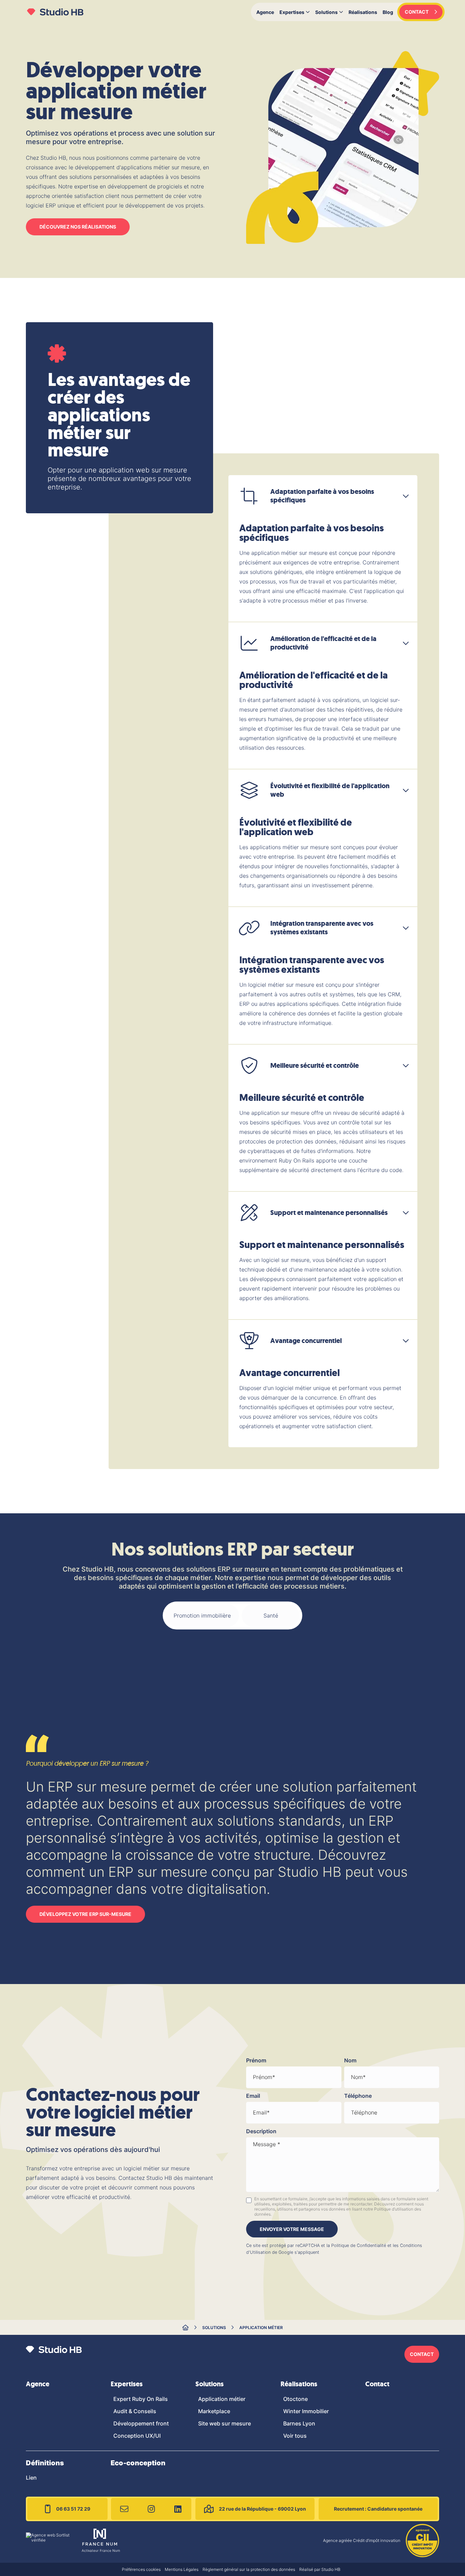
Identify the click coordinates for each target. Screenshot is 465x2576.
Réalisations (363, 12)
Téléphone (358, 2096)
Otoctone (295, 2399)
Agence (265, 12)
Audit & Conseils (135, 2411)
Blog (388, 12)
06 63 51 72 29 (73, 2509)
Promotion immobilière (202, 1615)
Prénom (256, 2060)
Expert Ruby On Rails (141, 2399)
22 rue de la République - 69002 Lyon (262, 2509)
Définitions (45, 2463)
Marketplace (214, 2411)
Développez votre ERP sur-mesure (85, 1914)
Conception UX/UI (137, 2436)
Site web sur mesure (225, 2423)
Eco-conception (138, 2463)
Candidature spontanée (378, 2509)
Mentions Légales (182, 2569)
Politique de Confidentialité (359, 2245)
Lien (31, 2478)
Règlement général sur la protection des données (249, 2569)
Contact (377, 2384)
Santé (271, 1615)
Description (261, 2131)
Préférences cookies (141, 2569)
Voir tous (295, 2436)
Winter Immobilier (306, 2411)
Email (253, 2096)
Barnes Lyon (299, 2423)
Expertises (292, 12)
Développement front (141, 2423)
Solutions (326, 12)
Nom (350, 2060)
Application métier (261, 2328)
